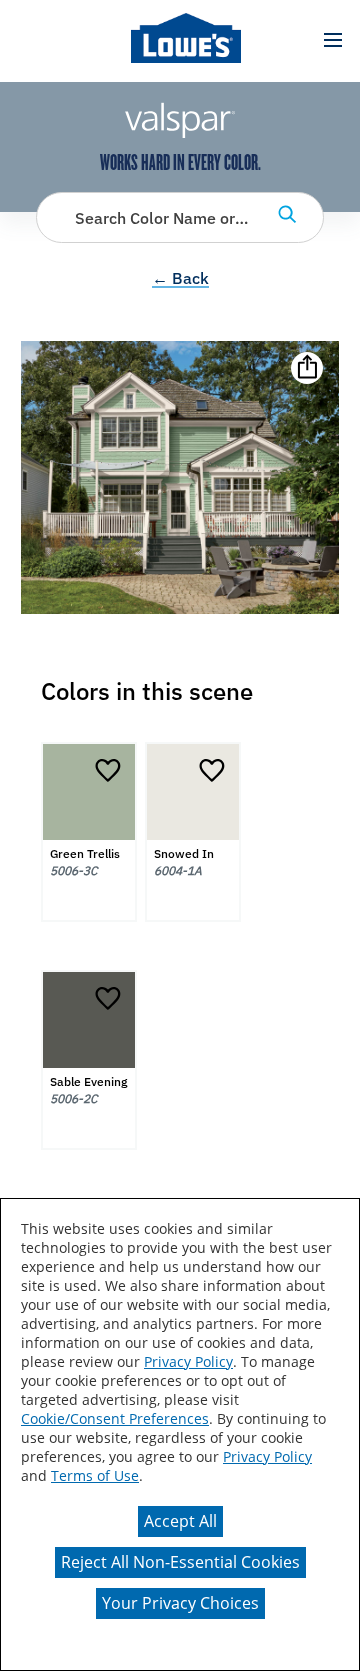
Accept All (180, 1521)
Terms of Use (95, 1475)
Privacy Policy (188, 1361)
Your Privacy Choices (180, 1603)
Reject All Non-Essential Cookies (180, 1562)
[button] (332, 40)
